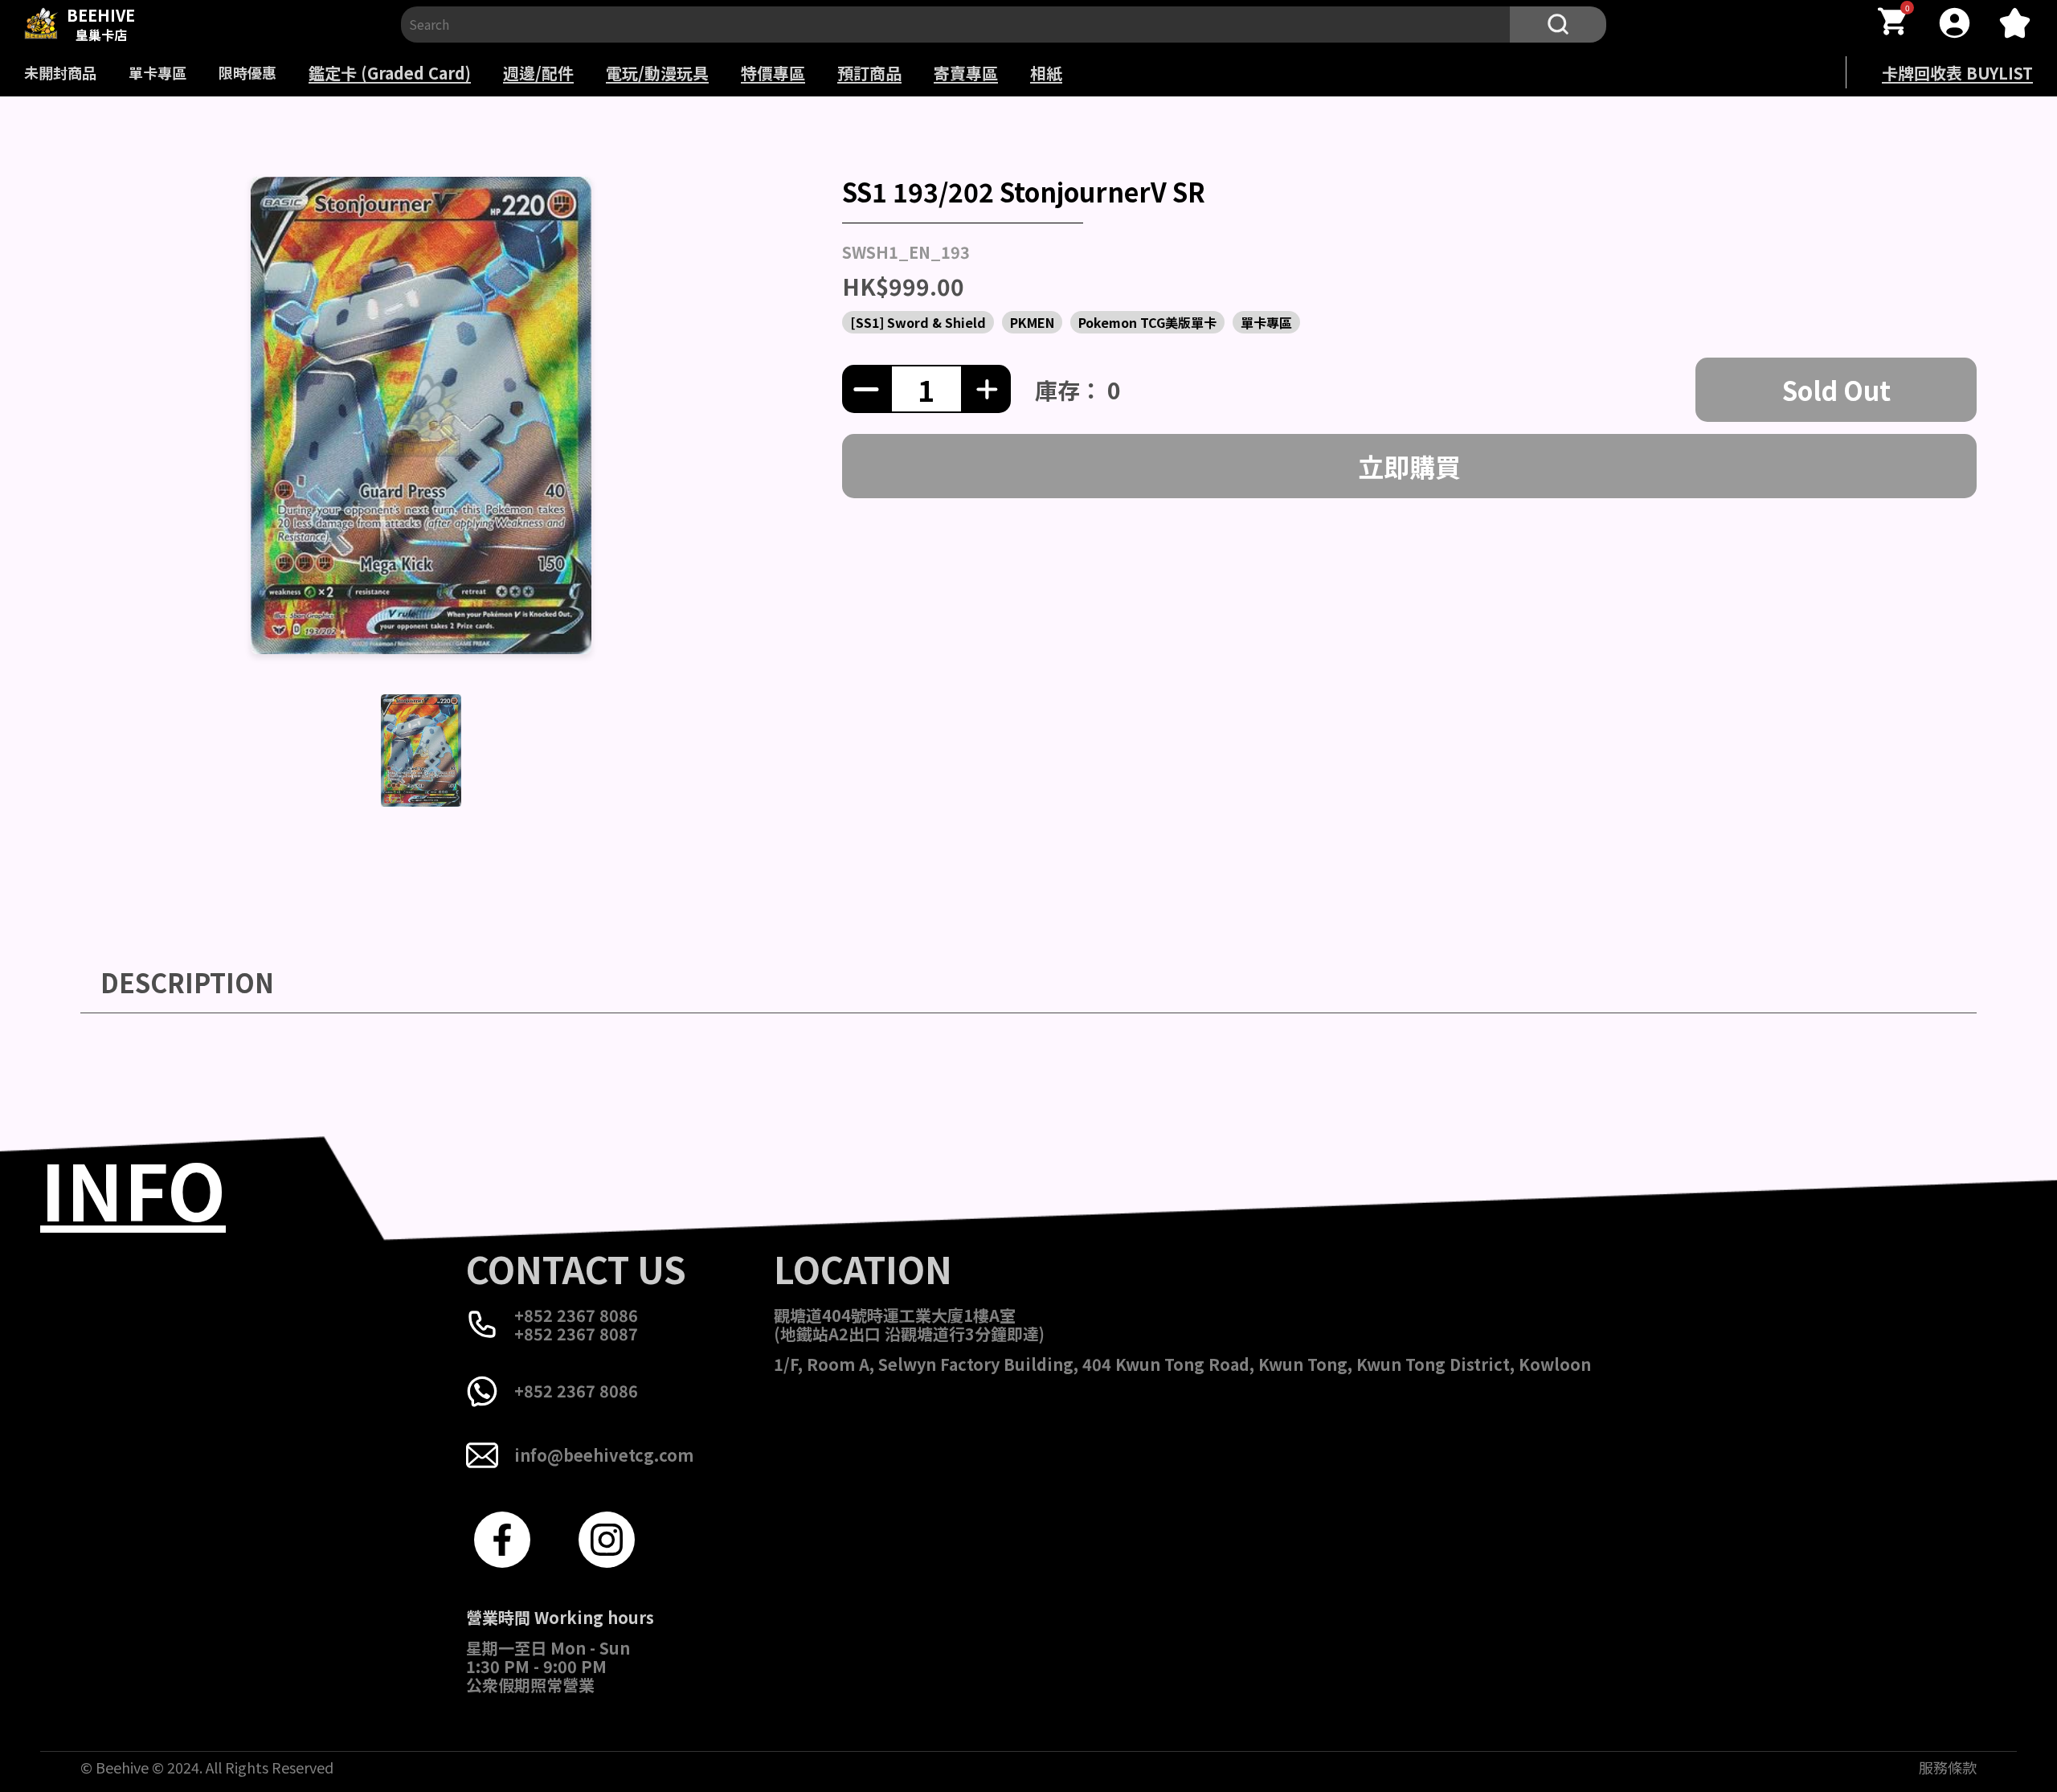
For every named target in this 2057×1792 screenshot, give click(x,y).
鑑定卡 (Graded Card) (390, 73)
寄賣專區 (966, 73)
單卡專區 (157, 72)
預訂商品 (869, 73)
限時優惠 (247, 72)
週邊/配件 (538, 73)
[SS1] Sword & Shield (918, 322)
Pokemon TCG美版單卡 (1147, 322)
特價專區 (773, 73)
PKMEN (1032, 322)
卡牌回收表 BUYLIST (1957, 73)
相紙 (1046, 73)
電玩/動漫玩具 (657, 73)
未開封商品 (60, 72)
